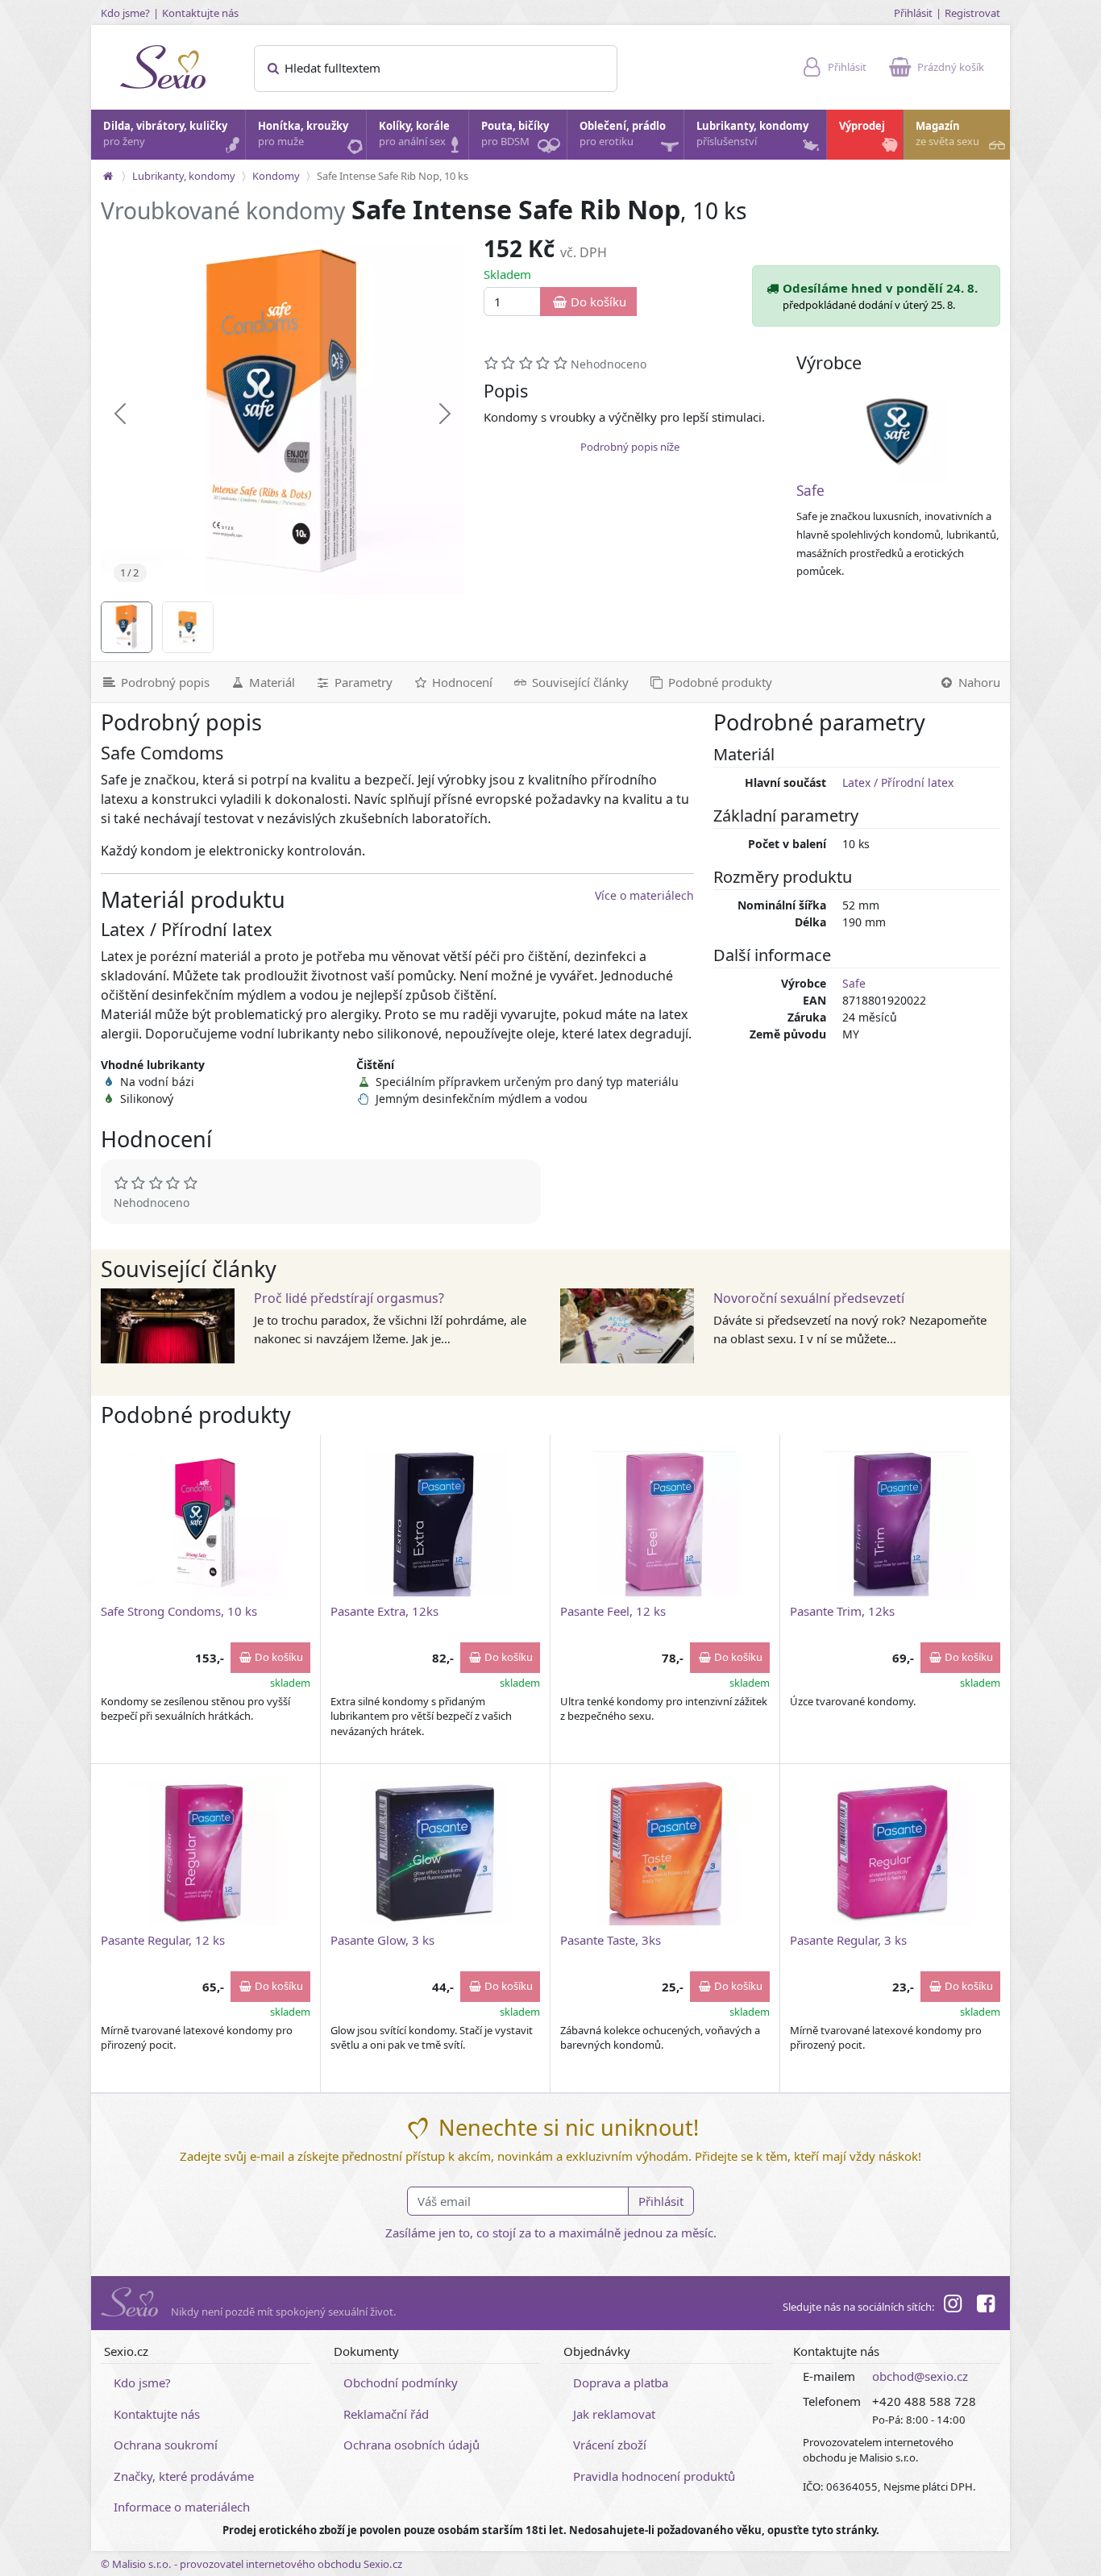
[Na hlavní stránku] (108, 176)
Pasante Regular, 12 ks (163, 1940)
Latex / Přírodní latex (898, 782)
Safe (810, 491)
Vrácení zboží (610, 2445)
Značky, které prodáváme (184, 2476)
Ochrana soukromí (166, 2445)
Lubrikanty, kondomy (752, 134)
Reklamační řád (386, 2414)
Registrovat (972, 13)
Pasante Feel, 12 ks (613, 1611)
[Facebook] (986, 2306)
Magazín (947, 134)
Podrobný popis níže (630, 447)
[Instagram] (953, 2306)
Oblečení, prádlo (623, 134)
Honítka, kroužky (303, 134)
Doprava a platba (621, 2382)
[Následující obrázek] (445, 414)
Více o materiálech (644, 895)
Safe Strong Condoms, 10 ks (179, 1611)
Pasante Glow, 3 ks (382, 1940)
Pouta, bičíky (515, 134)
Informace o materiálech (182, 2507)
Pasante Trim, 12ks (842, 1611)
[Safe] (898, 431)
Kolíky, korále (414, 134)
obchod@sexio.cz (920, 2376)
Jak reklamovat (614, 2414)
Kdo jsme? (125, 13)
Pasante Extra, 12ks (384, 1611)
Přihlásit (913, 13)
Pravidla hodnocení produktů (654, 2476)
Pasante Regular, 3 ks (848, 1940)
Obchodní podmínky (401, 2382)
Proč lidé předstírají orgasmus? (349, 1298)
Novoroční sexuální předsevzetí (809, 1298)
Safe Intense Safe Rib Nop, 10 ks (393, 176)
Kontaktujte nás (200, 13)
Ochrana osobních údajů (411, 2445)
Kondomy (276, 176)
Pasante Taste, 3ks (611, 1940)
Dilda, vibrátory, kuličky (165, 134)
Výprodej (862, 126)
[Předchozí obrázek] (120, 414)
